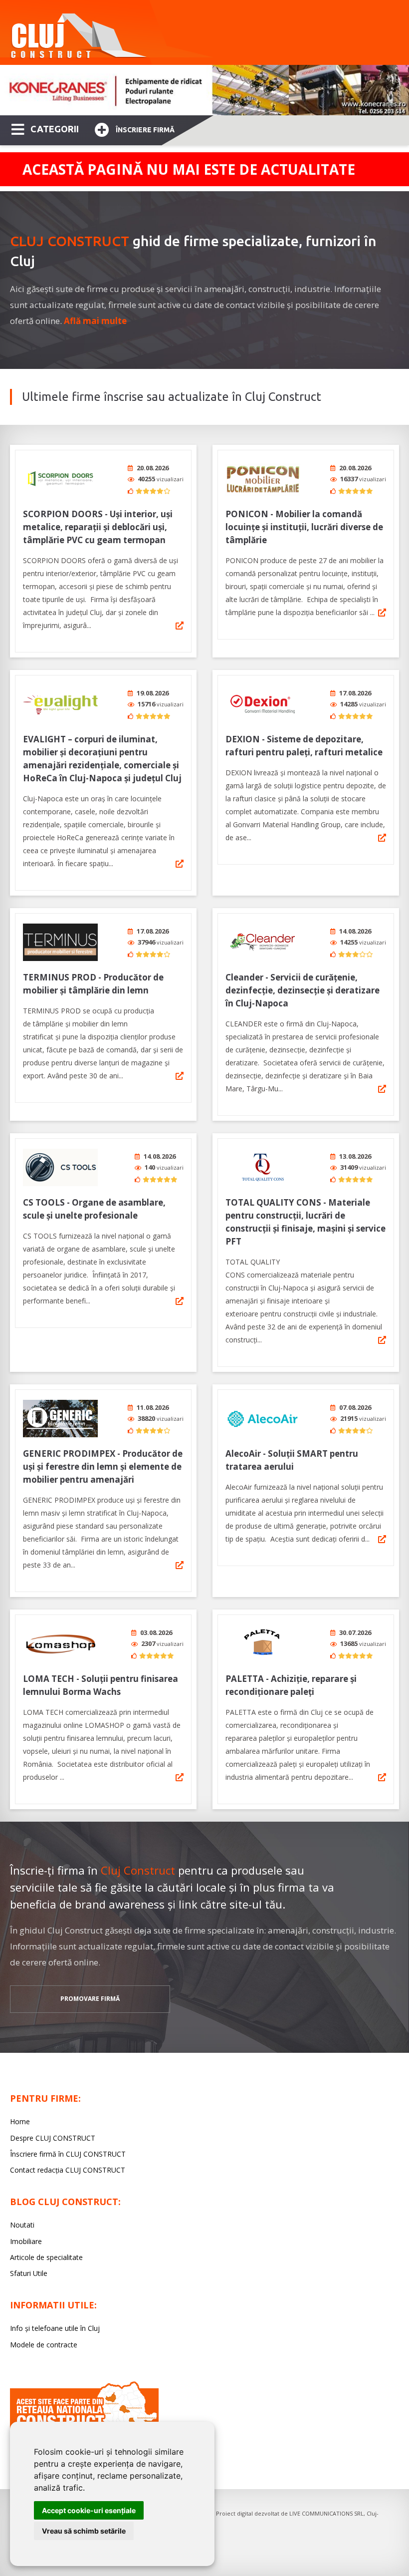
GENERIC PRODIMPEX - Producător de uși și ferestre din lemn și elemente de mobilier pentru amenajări (103, 1466)
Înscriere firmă (145, 130)
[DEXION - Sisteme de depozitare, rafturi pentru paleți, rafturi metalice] (263, 704)
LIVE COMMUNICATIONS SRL (326, 2513)
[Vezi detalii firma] (180, 626)
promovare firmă (90, 1999)
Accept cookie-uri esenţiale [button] (89, 2510)
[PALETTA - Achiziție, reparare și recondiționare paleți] (263, 1644)
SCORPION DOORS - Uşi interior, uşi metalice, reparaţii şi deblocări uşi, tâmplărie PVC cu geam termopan (98, 527)
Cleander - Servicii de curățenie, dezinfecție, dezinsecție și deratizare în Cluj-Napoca (303, 990)
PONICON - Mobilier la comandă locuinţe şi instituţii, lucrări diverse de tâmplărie (304, 527)
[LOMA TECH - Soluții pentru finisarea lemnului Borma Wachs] (60, 1644)
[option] (204, 90)
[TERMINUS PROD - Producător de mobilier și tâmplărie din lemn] (60, 942)
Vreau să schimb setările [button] (84, 2531)
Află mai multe (95, 321)
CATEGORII (55, 129)
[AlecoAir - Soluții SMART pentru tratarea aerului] (263, 1419)
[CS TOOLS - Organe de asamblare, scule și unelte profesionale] (60, 1167)
